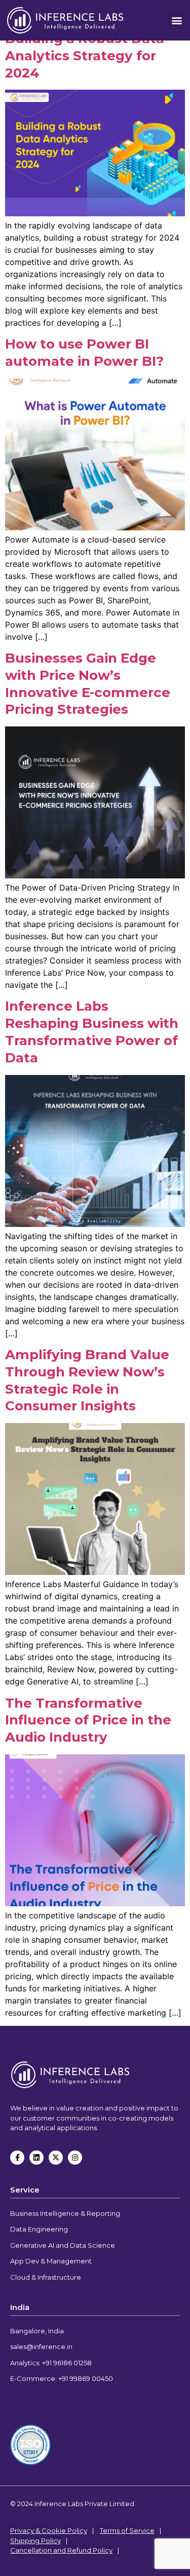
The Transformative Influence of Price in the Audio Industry (88, 1720)
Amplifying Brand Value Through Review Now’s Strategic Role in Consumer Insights (87, 1380)
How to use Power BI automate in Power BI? (84, 353)
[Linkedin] (36, 2158)
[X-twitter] (56, 2158)
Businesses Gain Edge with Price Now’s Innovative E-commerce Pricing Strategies (88, 684)
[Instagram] (75, 2158)
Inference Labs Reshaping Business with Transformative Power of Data (92, 1032)
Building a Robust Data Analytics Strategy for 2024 (85, 56)
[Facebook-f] (17, 2158)
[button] (177, 20)
